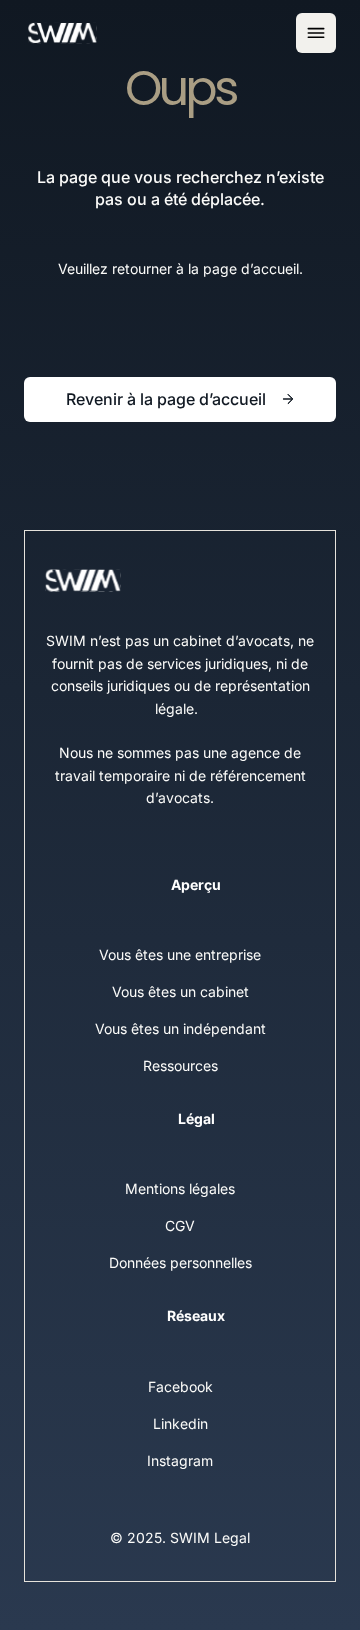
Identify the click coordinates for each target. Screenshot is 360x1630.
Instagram (180, 1460)
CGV (180, 1225)
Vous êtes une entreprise (180, 954)
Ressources (180, 1065)
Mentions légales (180, 1188)
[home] (61, 33)
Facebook (180, 1386)
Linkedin (180, 1423)
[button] (316, 33)
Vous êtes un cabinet (180, 991)
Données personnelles (180, 1262)
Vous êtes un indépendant (180, 1028)
